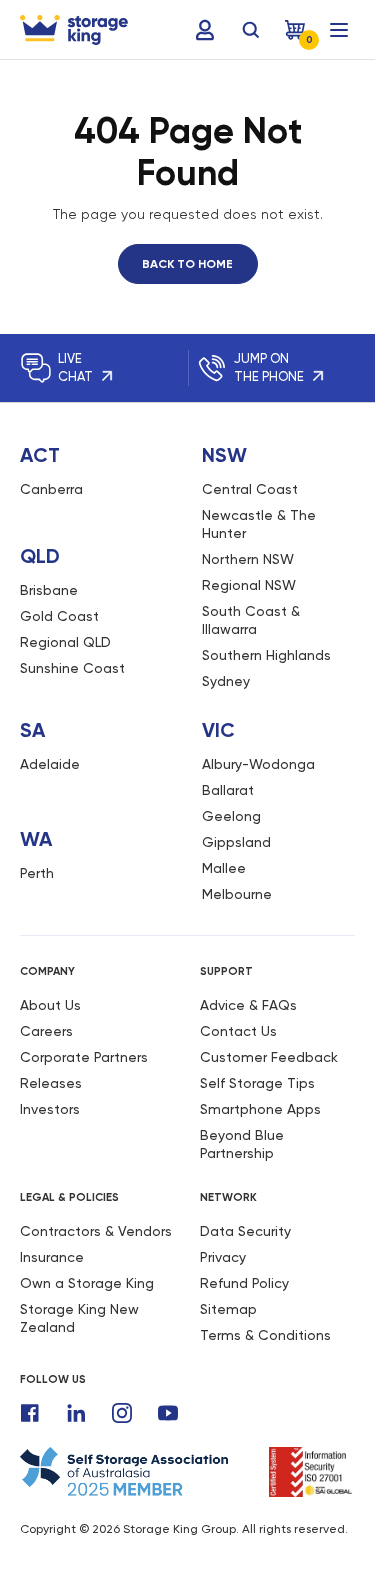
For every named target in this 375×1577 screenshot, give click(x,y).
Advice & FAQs (248, 1005)
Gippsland (236, 842)
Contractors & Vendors (96, 1231)
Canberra (51, 489)
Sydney (226, 681)
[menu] (339, 30)
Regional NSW (249, 585)
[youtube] (168, 1413)
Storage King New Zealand (79, 1318)
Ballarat (228, 790)
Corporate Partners (84, 1057)
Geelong (231, 816)
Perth (37, 873)
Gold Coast (59, 616)
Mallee (224, 868)
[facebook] (30, 1413)
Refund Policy (244, 1283)
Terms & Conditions (265, 1335)
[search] (251, 30)
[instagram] (122, 1413)
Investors (50, 1109)
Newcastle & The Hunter (259, 524)
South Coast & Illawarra (251, 620)
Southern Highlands (266, 655)
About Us (50, 1005)
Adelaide (50, 764)
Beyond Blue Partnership (242, 1144)
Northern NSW (248, 559)
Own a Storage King (87, 1283)
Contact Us (238, 1031)
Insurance (52, 1257)
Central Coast (250, 489)
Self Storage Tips (257, 1083)
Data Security (245, 1231)
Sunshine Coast (72, 668)
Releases (51, 1083)
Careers (46, 1031)
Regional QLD (65, 642)
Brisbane (49, 590)
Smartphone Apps (260, 1109)
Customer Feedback (269, 1057)
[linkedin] (76, 1413)
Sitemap (228, 1309)
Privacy (223, 1257)
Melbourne (237, 894)
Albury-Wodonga (258, 764)
